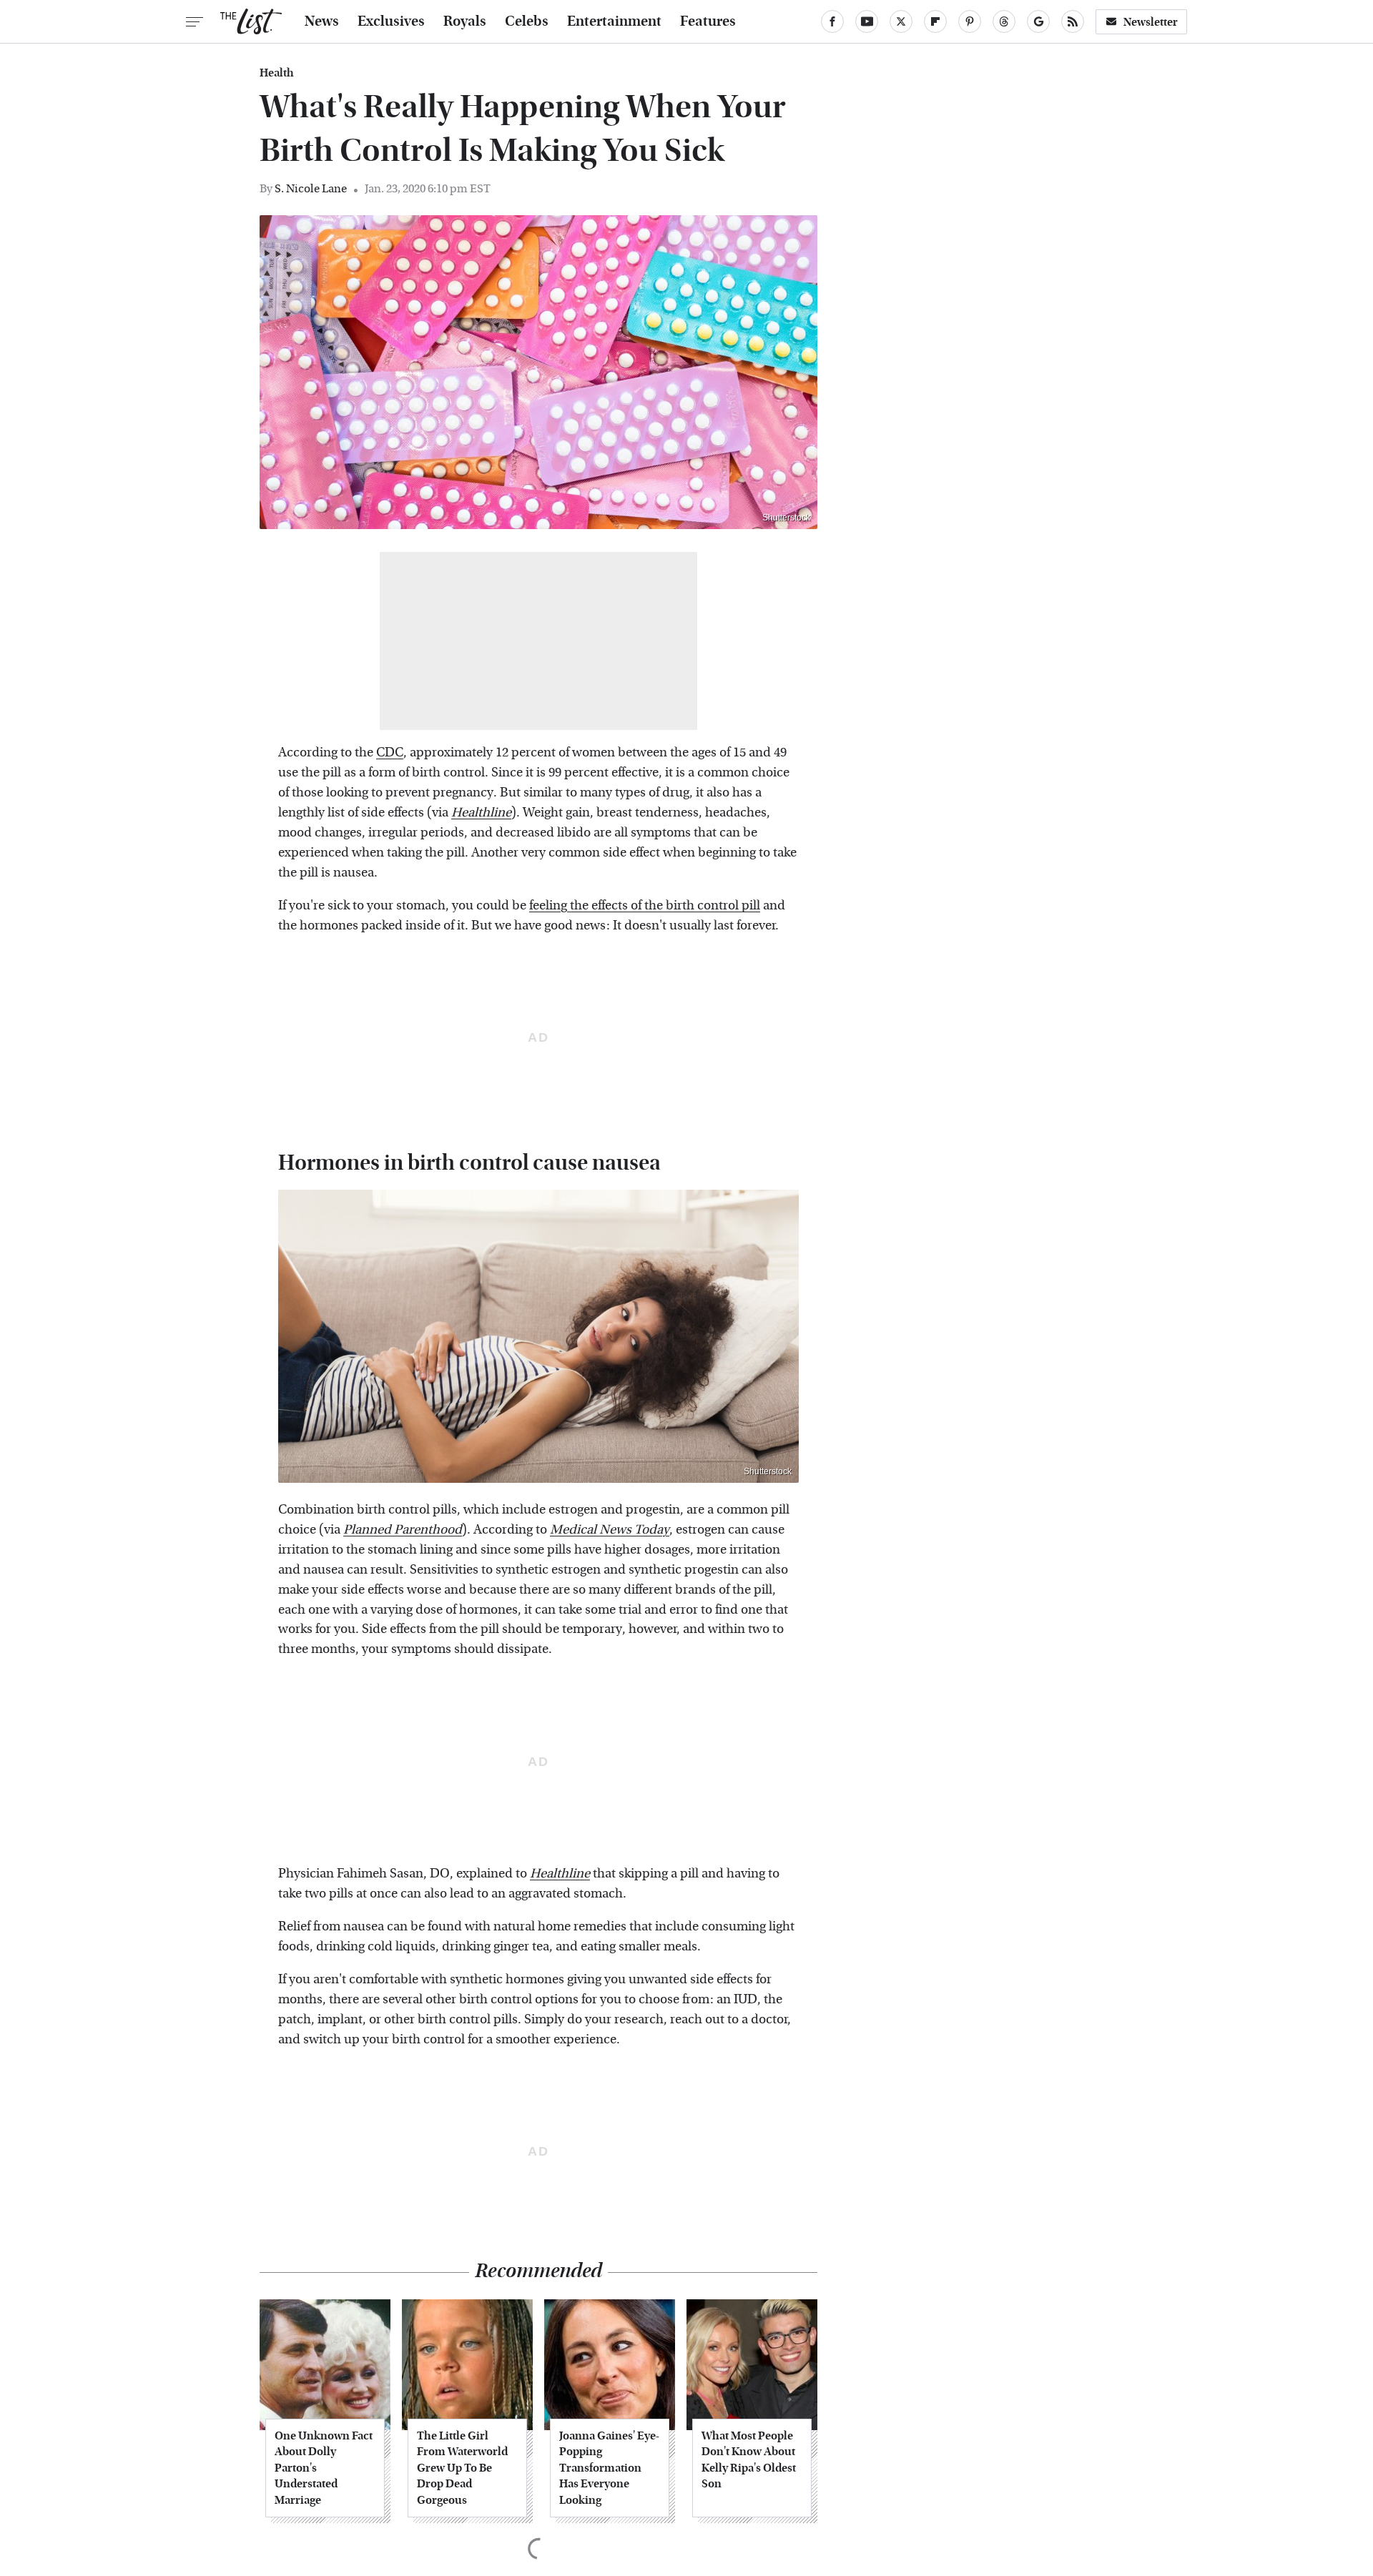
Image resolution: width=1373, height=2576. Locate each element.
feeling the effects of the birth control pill (645, 905)
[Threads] (1004, 21)
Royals (465, 21)
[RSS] (1073, 21)
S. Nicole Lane (311, 188)
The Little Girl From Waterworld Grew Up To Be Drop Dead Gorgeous (462, 2468)
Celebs (527, 21)
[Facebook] (832, 21)
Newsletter (1151, 22)
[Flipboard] (935, 21)
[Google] (1038, 21)
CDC (390, 752)
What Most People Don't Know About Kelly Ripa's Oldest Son (749, 2459)
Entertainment (614, 21)
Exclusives (391, 21)
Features (708, 21)
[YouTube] (867, 21)
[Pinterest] (970, 21)
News (322, 21)
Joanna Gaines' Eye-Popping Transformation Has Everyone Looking (609, 2468)
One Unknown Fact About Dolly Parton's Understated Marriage (324, 2468)
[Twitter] (901, 21)
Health (277, 73)
